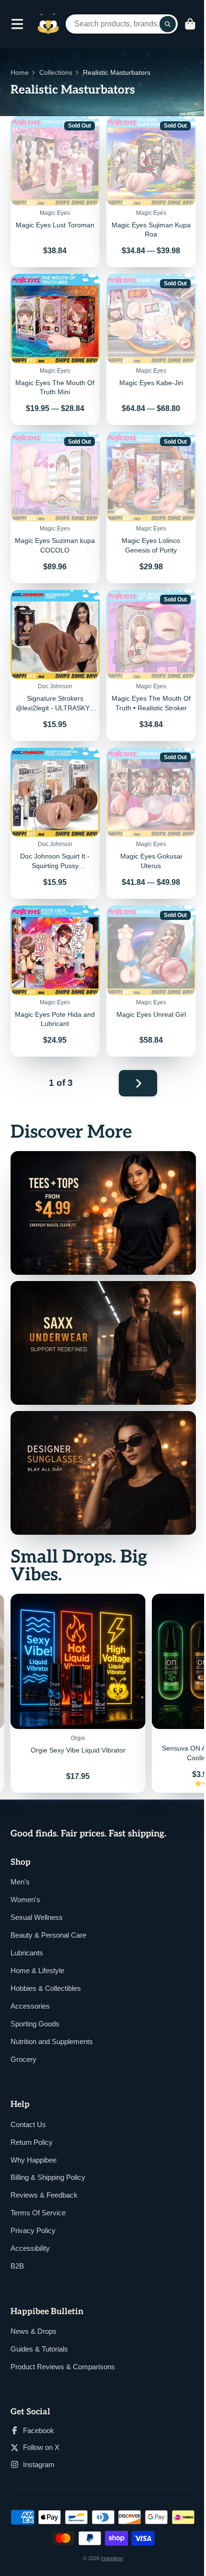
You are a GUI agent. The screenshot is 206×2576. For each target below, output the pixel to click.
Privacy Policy (33, 2230)
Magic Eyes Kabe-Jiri (151, 349)
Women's (25, 1900)
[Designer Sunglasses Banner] (103, 1473)
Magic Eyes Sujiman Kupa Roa (151, 192)
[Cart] (190, 24)
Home (20, 72)
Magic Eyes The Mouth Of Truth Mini (55, 349)
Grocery (23, 2059)
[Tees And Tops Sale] (103, 1213)
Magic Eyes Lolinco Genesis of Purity (151, 507)
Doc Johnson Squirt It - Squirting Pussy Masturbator (55, 823)
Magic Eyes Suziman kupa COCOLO (55, 507)
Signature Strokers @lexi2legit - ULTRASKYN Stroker (55, 665)
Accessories (30, 2006)
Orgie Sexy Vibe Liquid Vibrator (78, 1693)
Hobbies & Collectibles (46, 1988)
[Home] (48, 24)
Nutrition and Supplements (52, 2041)
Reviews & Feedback (44, 2195)
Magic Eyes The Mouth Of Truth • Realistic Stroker (151, 665)
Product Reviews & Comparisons (63, 2367)
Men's (20, 1882)
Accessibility (30, 2248)
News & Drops (34, 2331)
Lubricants (27, 1953)
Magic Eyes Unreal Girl (151, 981)
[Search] (168, 24)
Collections (56, 72)
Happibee (112, 2558)
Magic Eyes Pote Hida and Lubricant (55, 981)
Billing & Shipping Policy (48, 2177)
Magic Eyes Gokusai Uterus (151, 823)
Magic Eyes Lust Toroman (55, 192)
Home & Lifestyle (37, 1970)
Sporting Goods (35, 2024)
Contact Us (28, 2124)
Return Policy (32, 2142)
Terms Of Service (38, 2213)
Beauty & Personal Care (48, 1935)
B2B (17, 2266)
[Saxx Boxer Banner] (103, 1343)
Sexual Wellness (37, 1917)
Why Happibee (34, 2160)
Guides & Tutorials (39, 2349)
